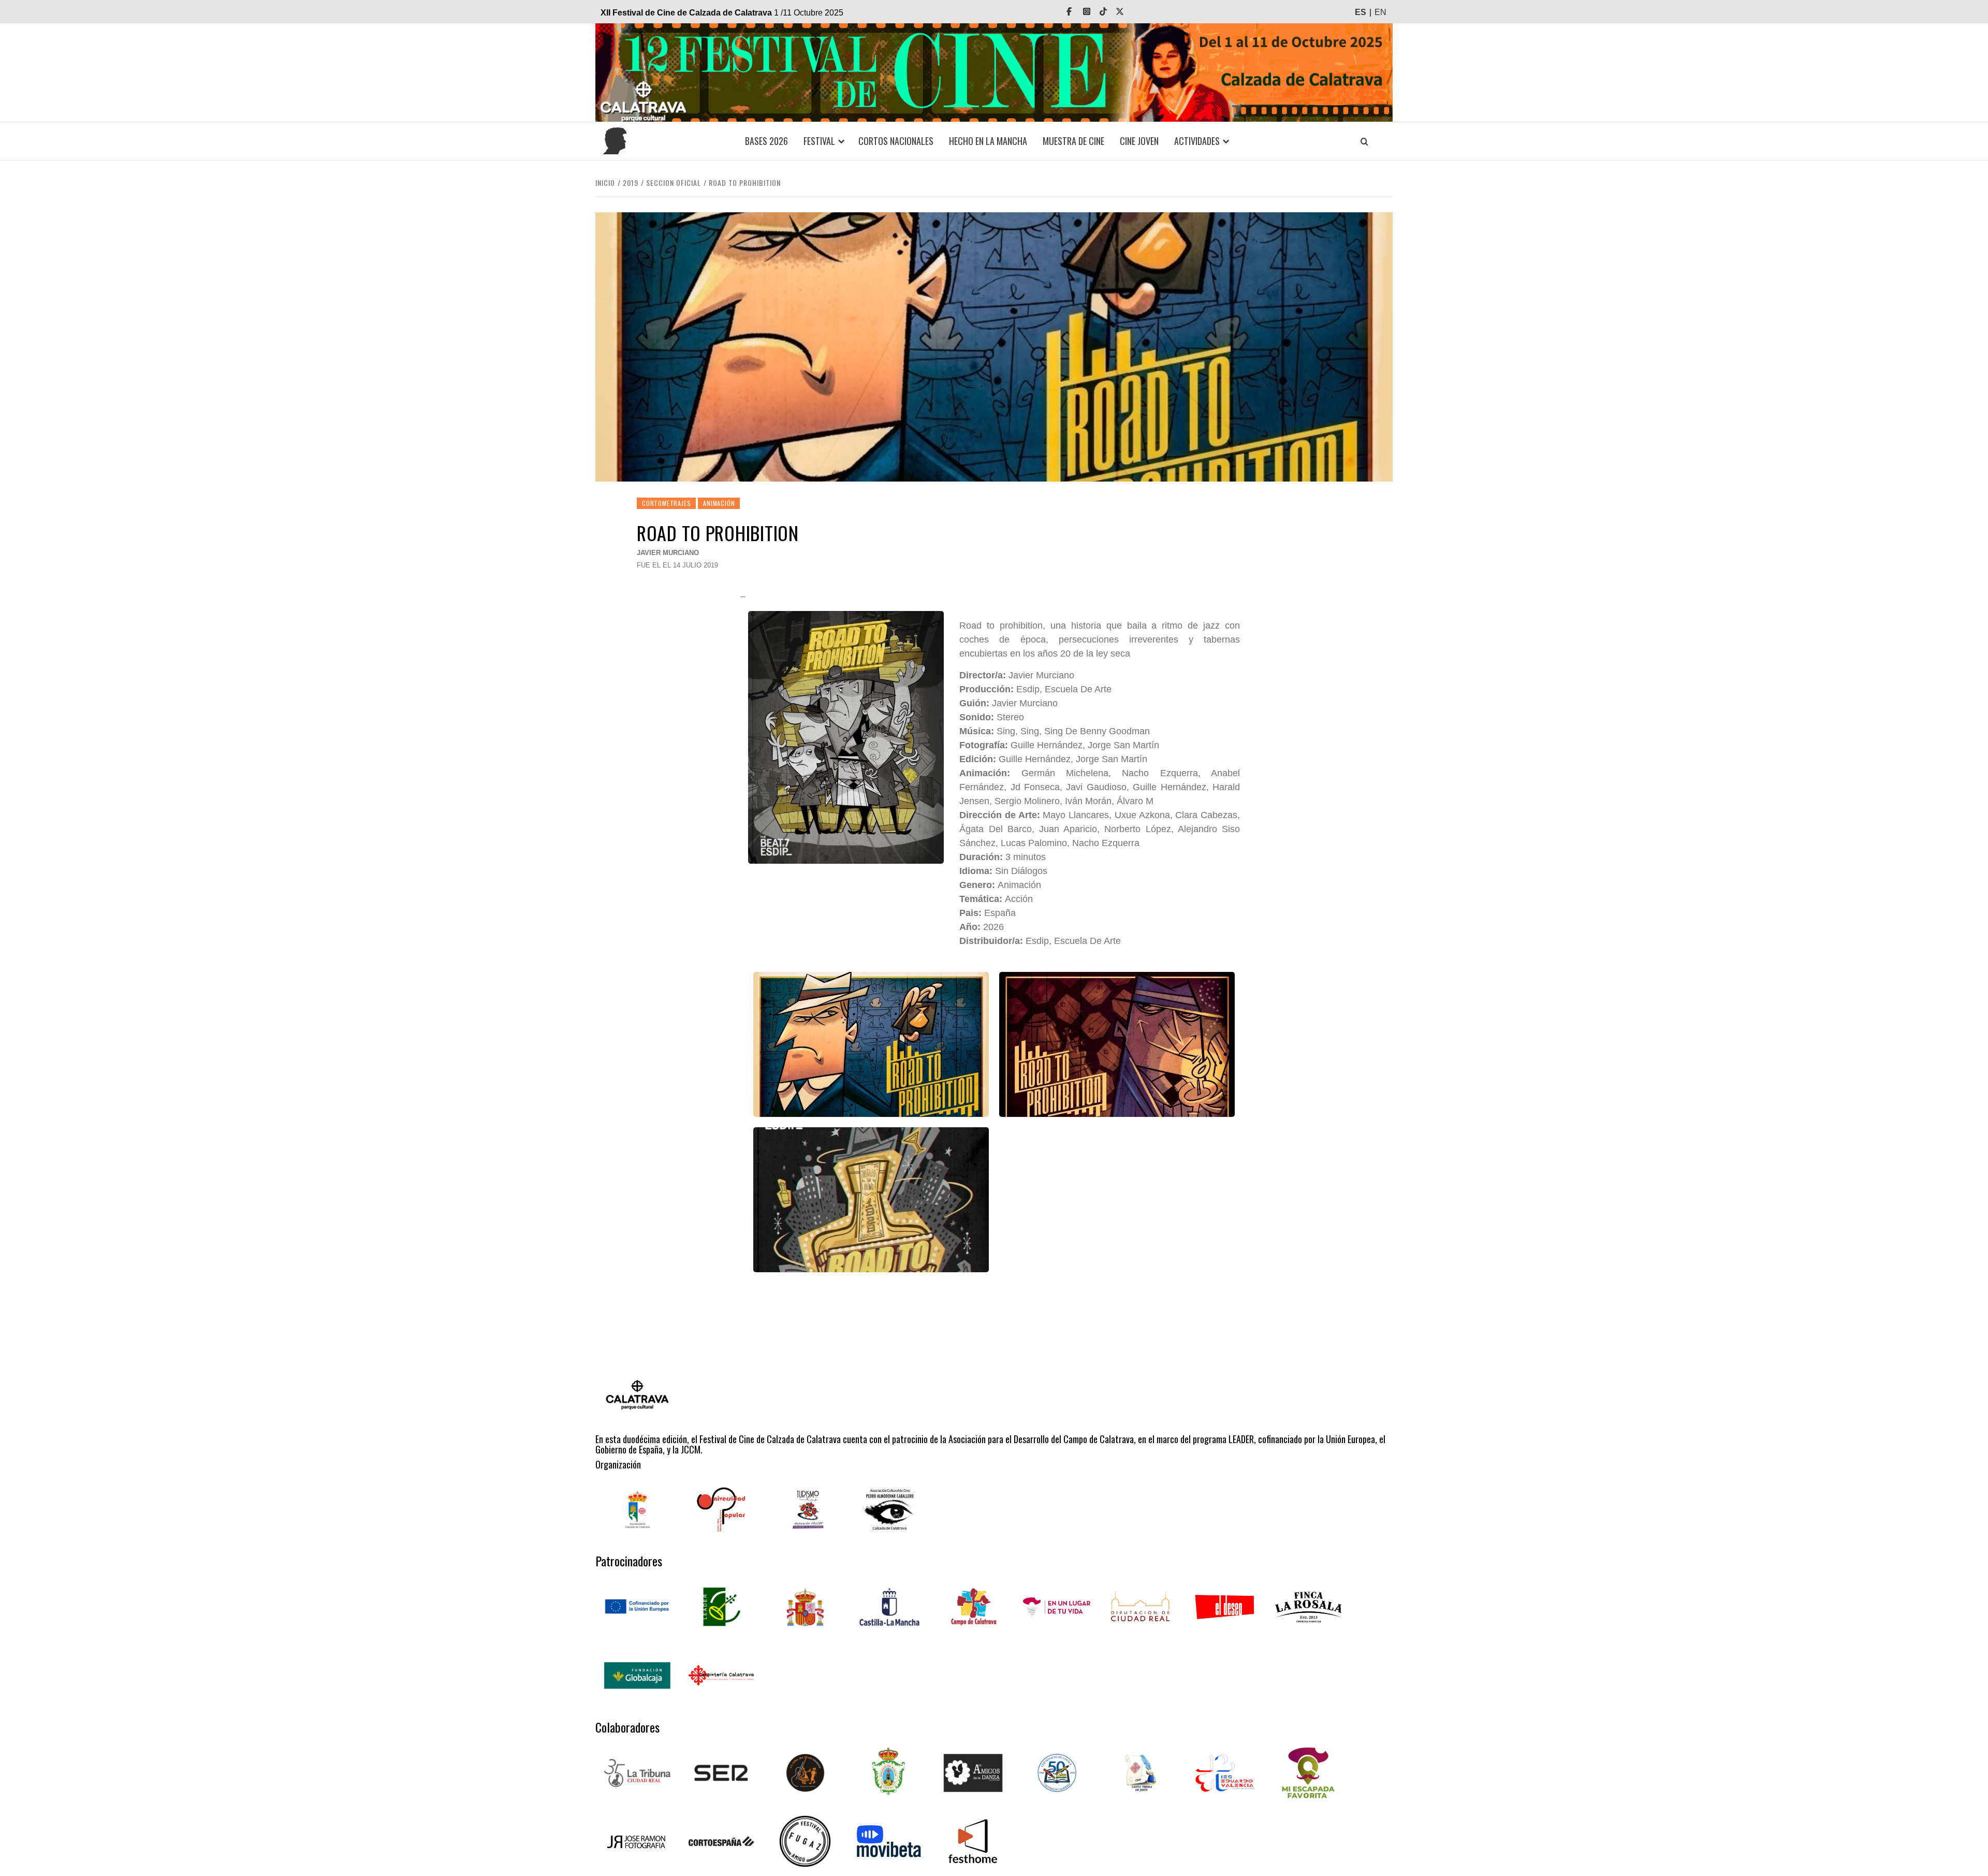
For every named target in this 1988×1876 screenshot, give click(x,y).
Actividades (1197, 141)
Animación (719, 503)
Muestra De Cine (1073, 141)
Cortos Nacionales (896, 141)
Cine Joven (1139, 141)
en (1380, 12)
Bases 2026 (766, 141)
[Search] (1364, 141)
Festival (819, 141)
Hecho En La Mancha (988, 141)
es (1361, 12)
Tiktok (1110, 12)
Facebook (1076, 12)
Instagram (1094, 12)
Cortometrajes (666, 503)
